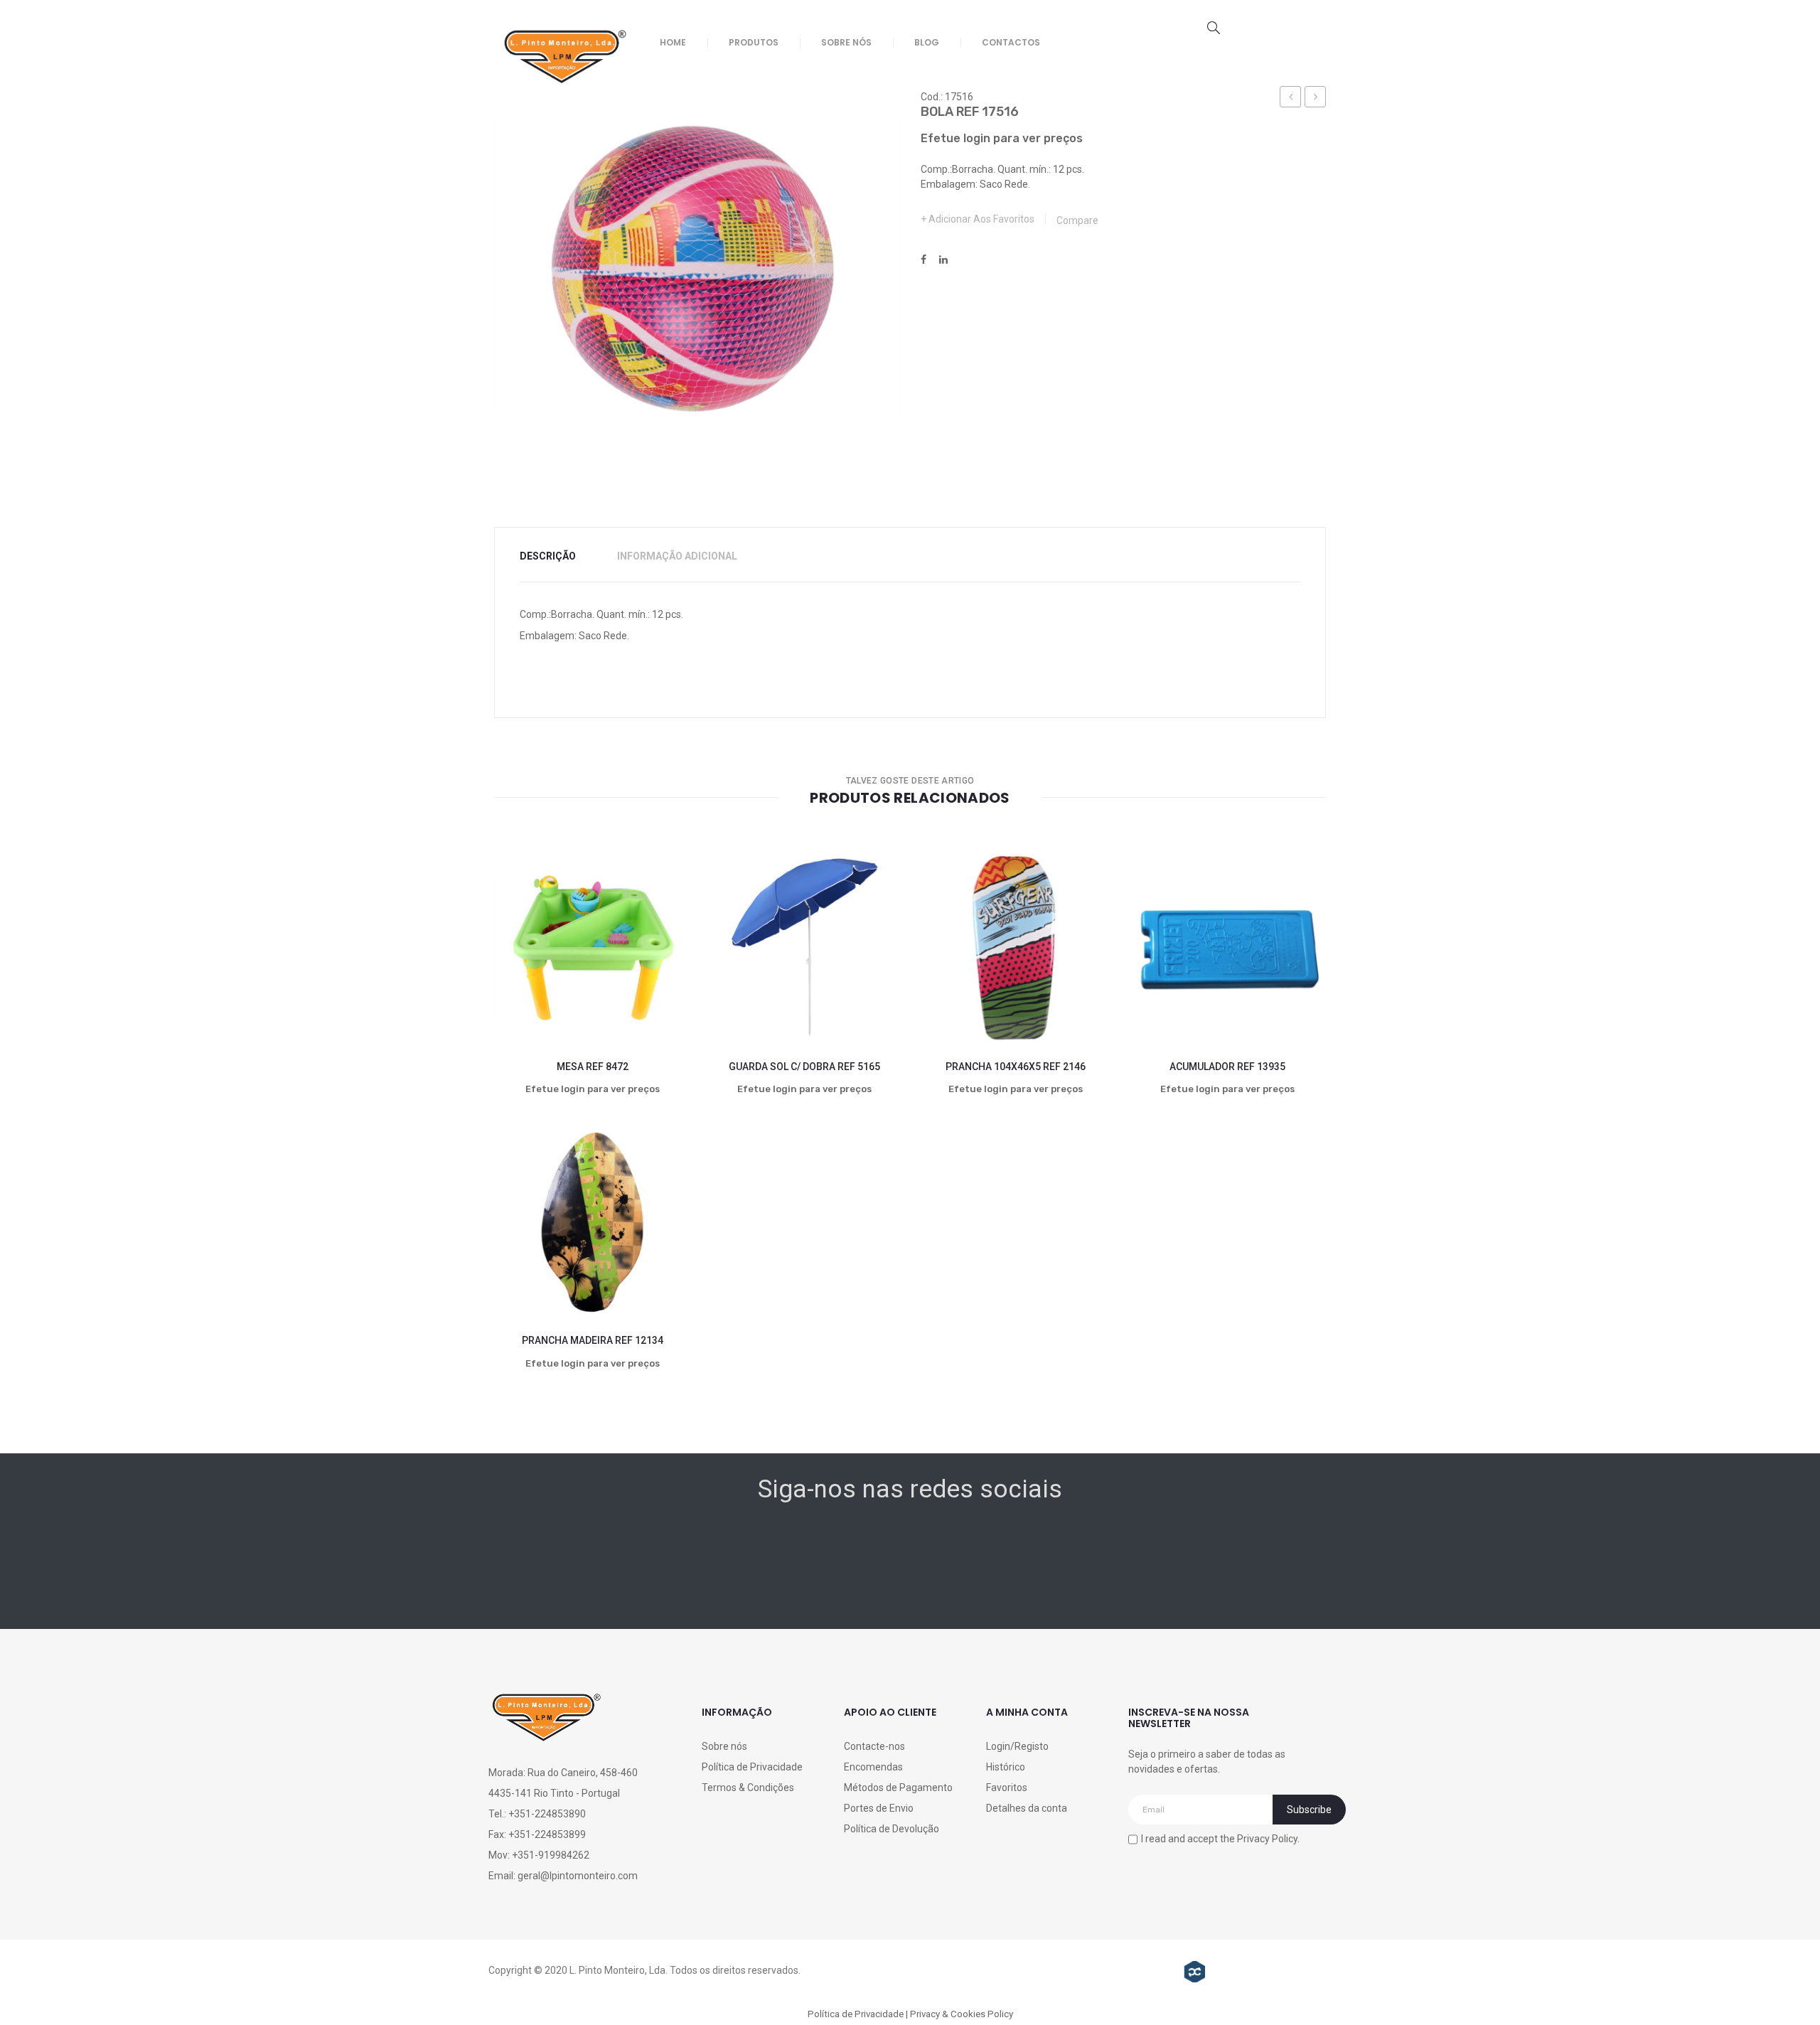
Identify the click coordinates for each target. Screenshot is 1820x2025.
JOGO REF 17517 (1316, 99)
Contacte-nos (874, 1746)
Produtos (754, 42)
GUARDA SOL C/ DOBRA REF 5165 (804, 1067)
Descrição (548, 556)
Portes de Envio (879, 1808)
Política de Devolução (892, 1829)
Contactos (1011, 42)
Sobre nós (846, 42)
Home (673, 42)
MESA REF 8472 (593, 1067)
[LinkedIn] (943, 260)
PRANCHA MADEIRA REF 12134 (593, 1340)
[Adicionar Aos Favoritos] (518, 993)
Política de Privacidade (752, 1767)
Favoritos (1007, 1788)
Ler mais (567, 993)
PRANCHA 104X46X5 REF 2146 (1016, 1067)
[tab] (557, 556)
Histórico (1006, 1767)
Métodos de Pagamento (898, 1788)
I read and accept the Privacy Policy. (1220, 1839)
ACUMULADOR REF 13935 (1227, 1067)
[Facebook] (924, 260)
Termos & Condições (748, 1788)
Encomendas (873, 1767)
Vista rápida (667, 993)
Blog (927, 42)
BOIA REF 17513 (1291, 99)
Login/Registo (1017, 1746)
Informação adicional (677, 556)
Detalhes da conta (1027, 1808)
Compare (1077, 220)
